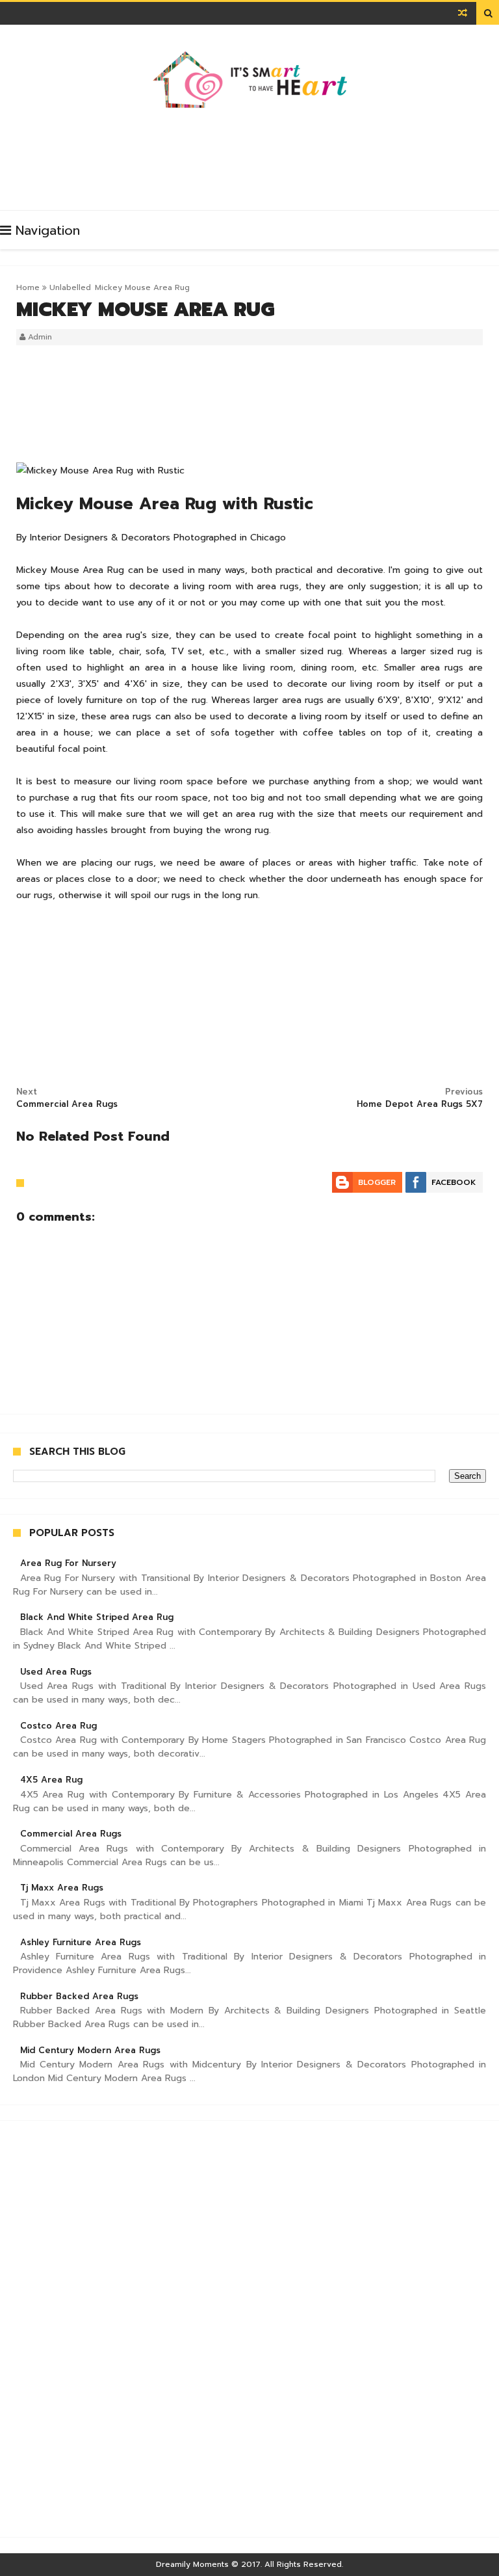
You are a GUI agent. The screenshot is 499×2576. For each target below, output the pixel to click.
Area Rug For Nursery (68, 1563)
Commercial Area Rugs (71, 1834)
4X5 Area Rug (51, 1780)
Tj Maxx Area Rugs (62, 1888)
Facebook (454, 1182)
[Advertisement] (253, 155)
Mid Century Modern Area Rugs (90, 2050)
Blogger (377, 1182)
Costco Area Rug (58, 1726)
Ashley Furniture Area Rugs (81, 1942)
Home (28, 287)
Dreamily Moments (192, 2564)
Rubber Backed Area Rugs (79, 1996)
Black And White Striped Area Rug (97, 1617)
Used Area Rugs (56, 1672)
